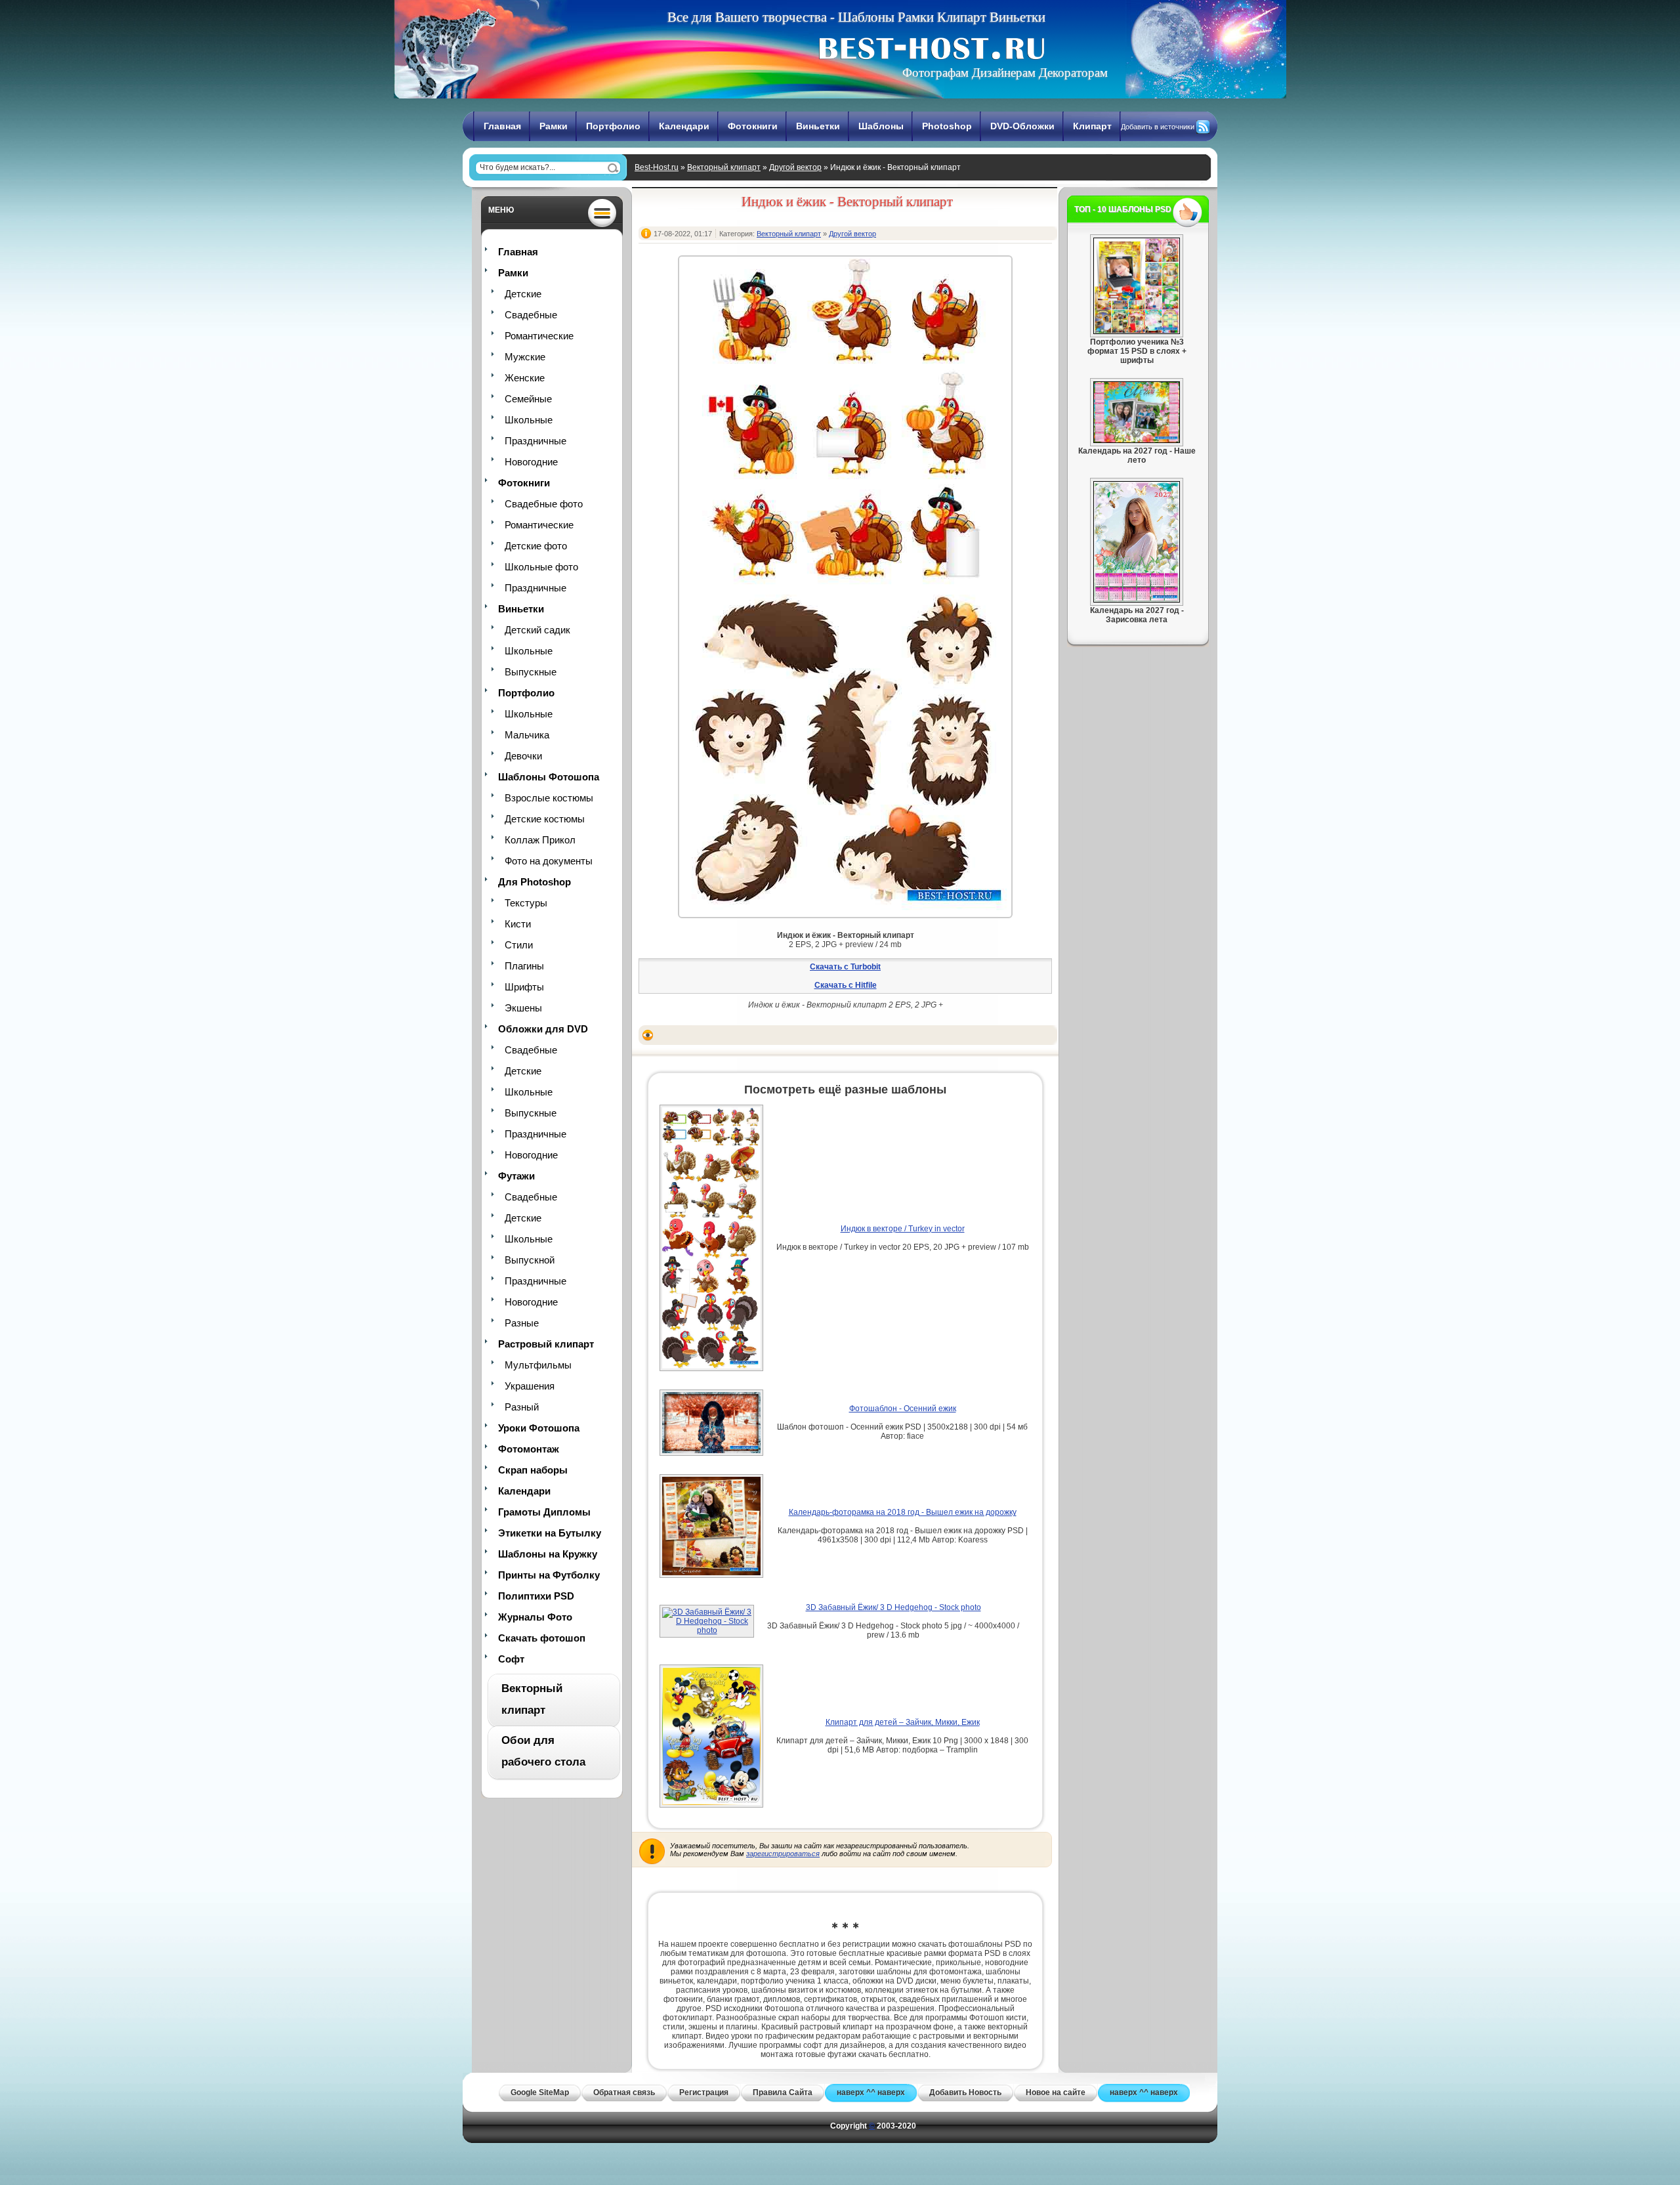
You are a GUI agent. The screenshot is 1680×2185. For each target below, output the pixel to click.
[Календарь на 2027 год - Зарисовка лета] (1137, 600)
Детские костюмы (545, 819)
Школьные (529, 420)
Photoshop (947, 126)
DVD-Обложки (1022, 126)
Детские (523, 294)
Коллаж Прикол (540, 840)
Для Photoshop (535, 882)
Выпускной (530, 1260)
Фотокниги (753, 126)
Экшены (523, 1008)
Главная (502, 126)
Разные (522, 1323)
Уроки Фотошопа (539, 1428)
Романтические (539, 336)
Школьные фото (541, 567)
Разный (522, 1407)
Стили (519, 945)
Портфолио (613, 126)
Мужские (525, 357)
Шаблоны (881, 126)
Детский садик (537, 630)
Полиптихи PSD (536, 1596)
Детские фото (536, 546)
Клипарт (1092, 126)
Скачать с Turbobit (845, 967)
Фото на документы (549, 861)
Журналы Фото (535, 1617)
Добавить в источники (1158, 127)
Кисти (518, 924)
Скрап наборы (533, 1470)
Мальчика (527, 735)
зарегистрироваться (783, 1854)
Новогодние (531, 462)
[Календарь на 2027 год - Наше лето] (1137, 440)
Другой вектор (795, 167)
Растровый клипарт (546, 1344)
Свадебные (531, 315)
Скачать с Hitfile (846, 985)
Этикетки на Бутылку (550, 1533)
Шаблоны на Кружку (548, 1554)
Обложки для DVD (543, 1029)
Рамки (554, 126)
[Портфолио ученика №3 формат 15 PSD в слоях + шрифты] (1137, 331)
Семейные (528, 399)
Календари (684, 126)
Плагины (524, 966)
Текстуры (526, 903)
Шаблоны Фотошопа (549, 777)
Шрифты (524, 987)
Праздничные (535, 441)
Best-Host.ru (657, 167)
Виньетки (818, 126)
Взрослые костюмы (549, 798)
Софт (511, 1659)
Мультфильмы (538, 1365)
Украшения (530, 1386)
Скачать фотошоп (542, 1638)
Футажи (516, 1176)
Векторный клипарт (724, 167)
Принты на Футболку (549, 1575)
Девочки (523, 756)
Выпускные (531, 672)
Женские (525, 378)
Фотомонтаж (529, 1449)
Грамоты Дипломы (544, 1512)
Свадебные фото (544, 504)
